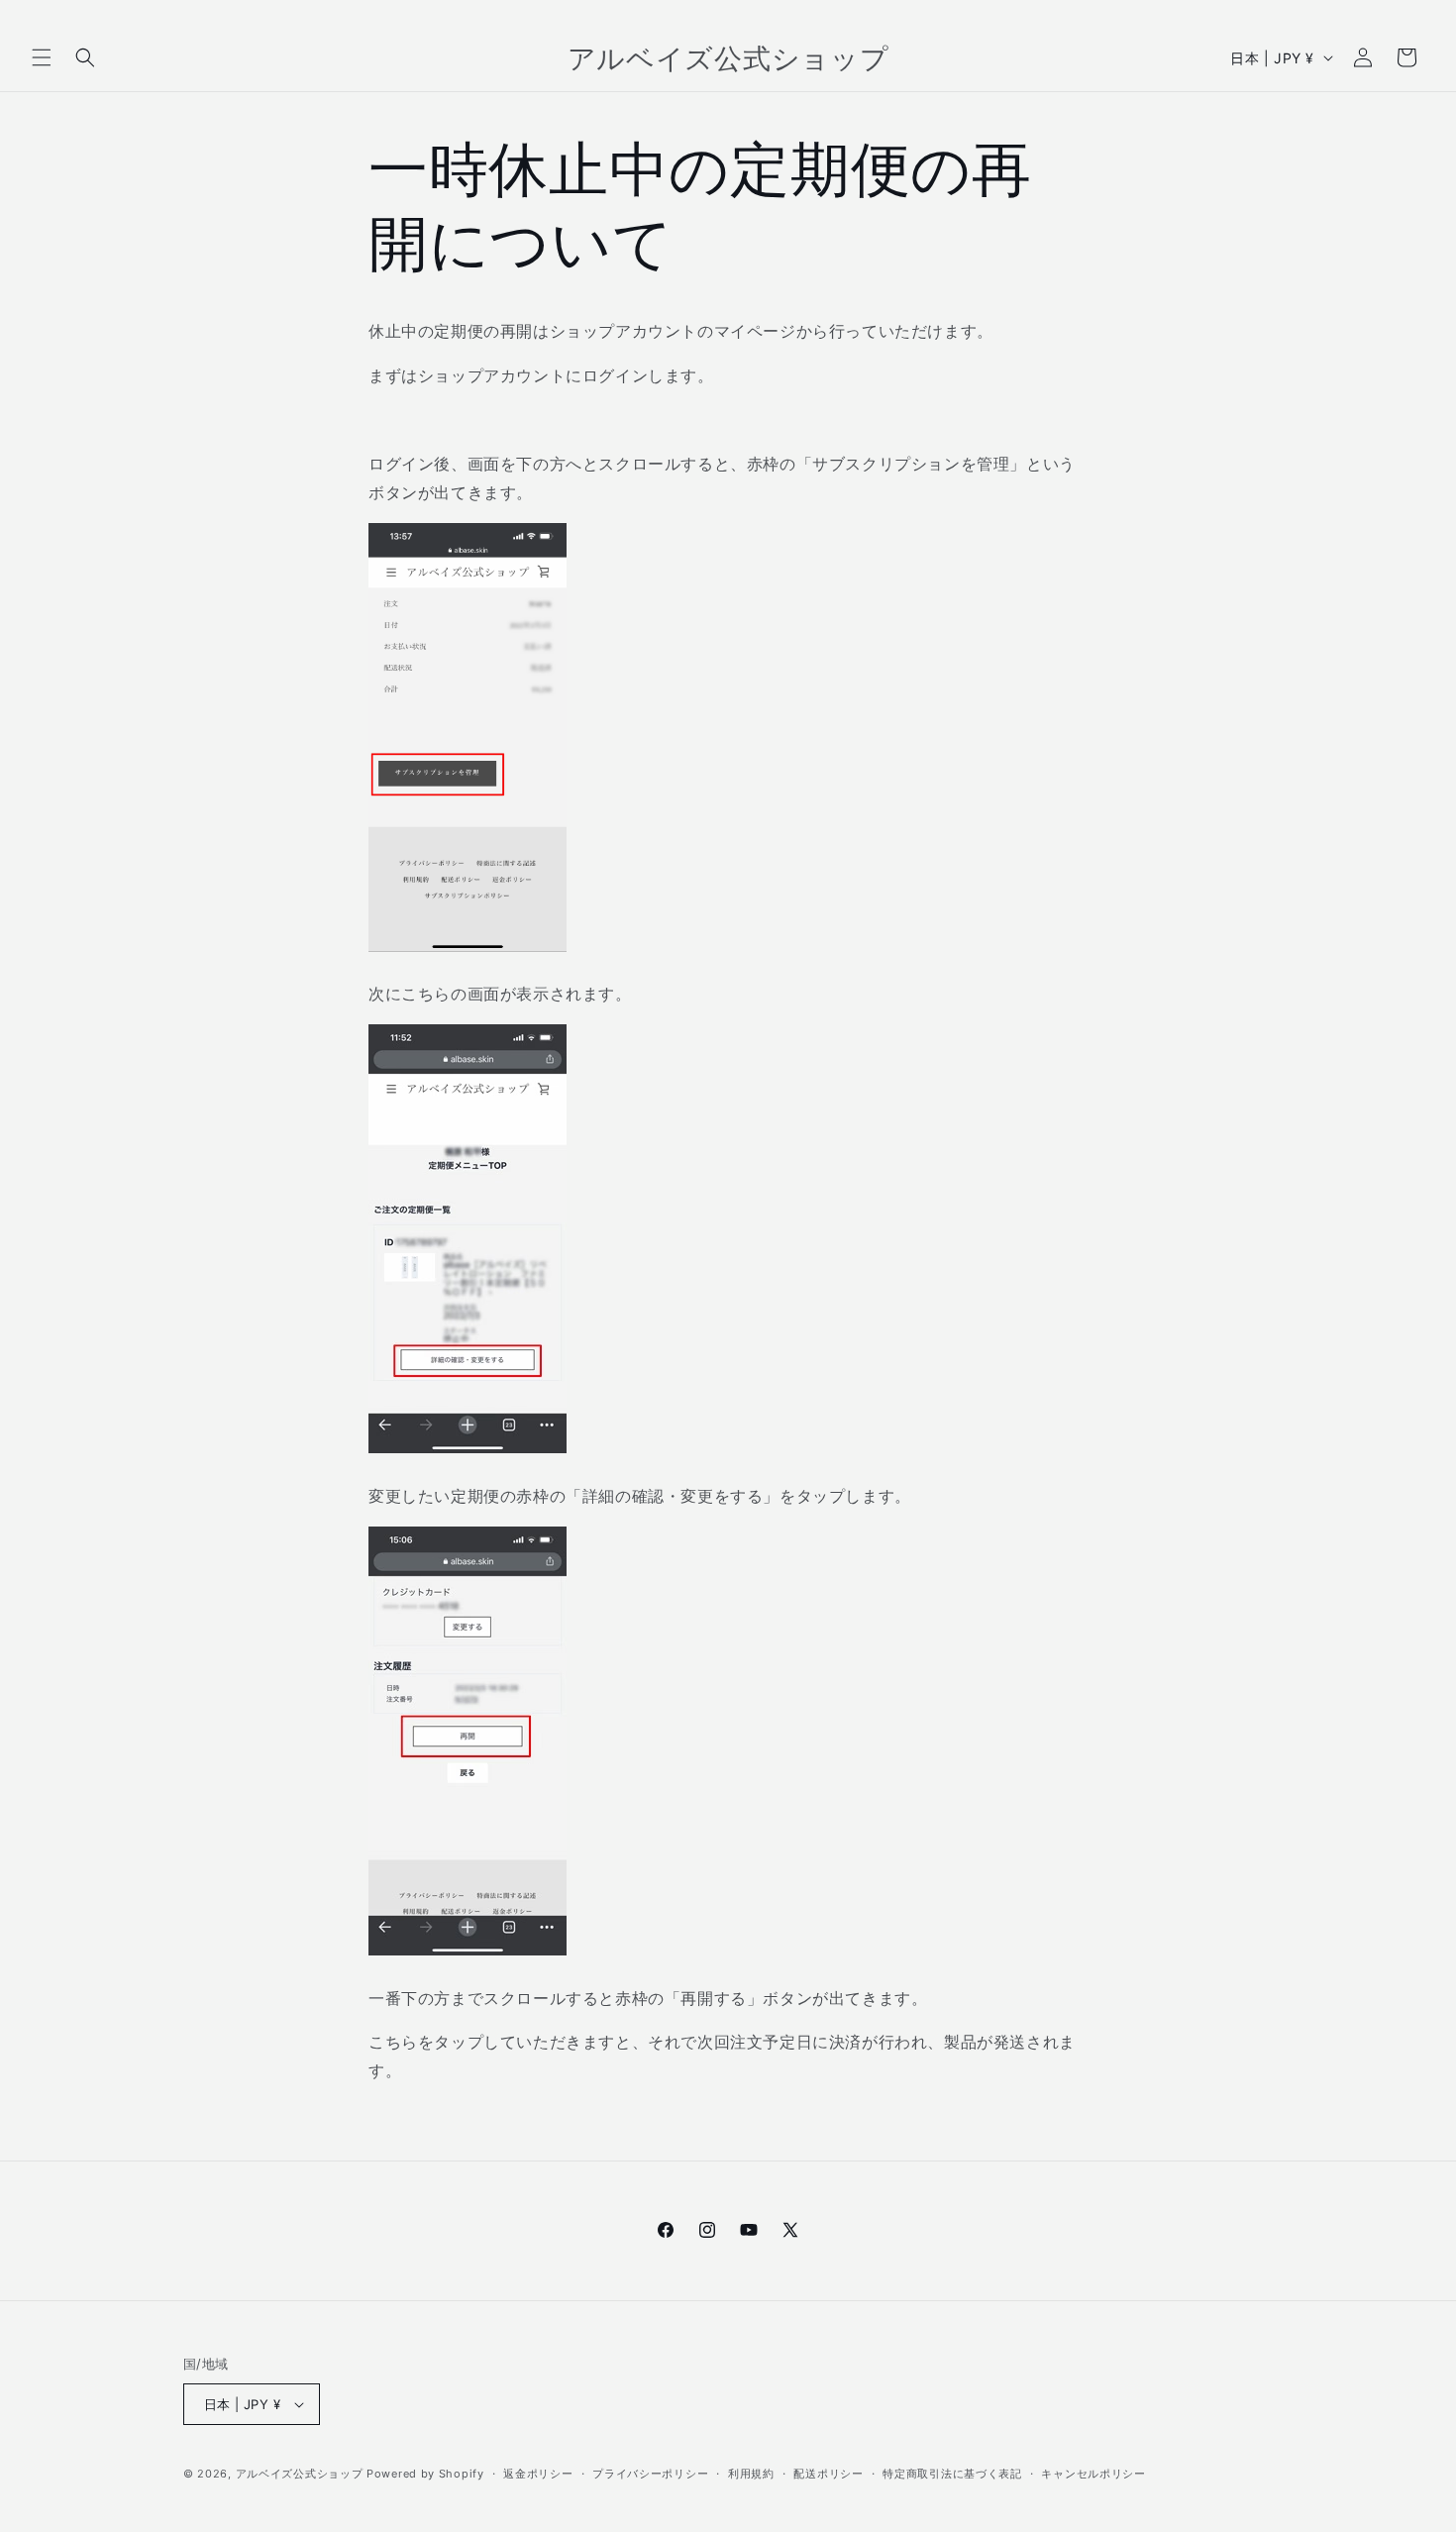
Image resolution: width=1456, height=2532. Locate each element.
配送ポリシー (828, 2474)
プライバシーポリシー (650, 2474)
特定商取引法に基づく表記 (952, 2474)
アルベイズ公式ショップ (300, 2474)
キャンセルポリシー (1093, 2474)
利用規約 (751, 2474)
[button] (42, 57)
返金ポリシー (538, 2474)
